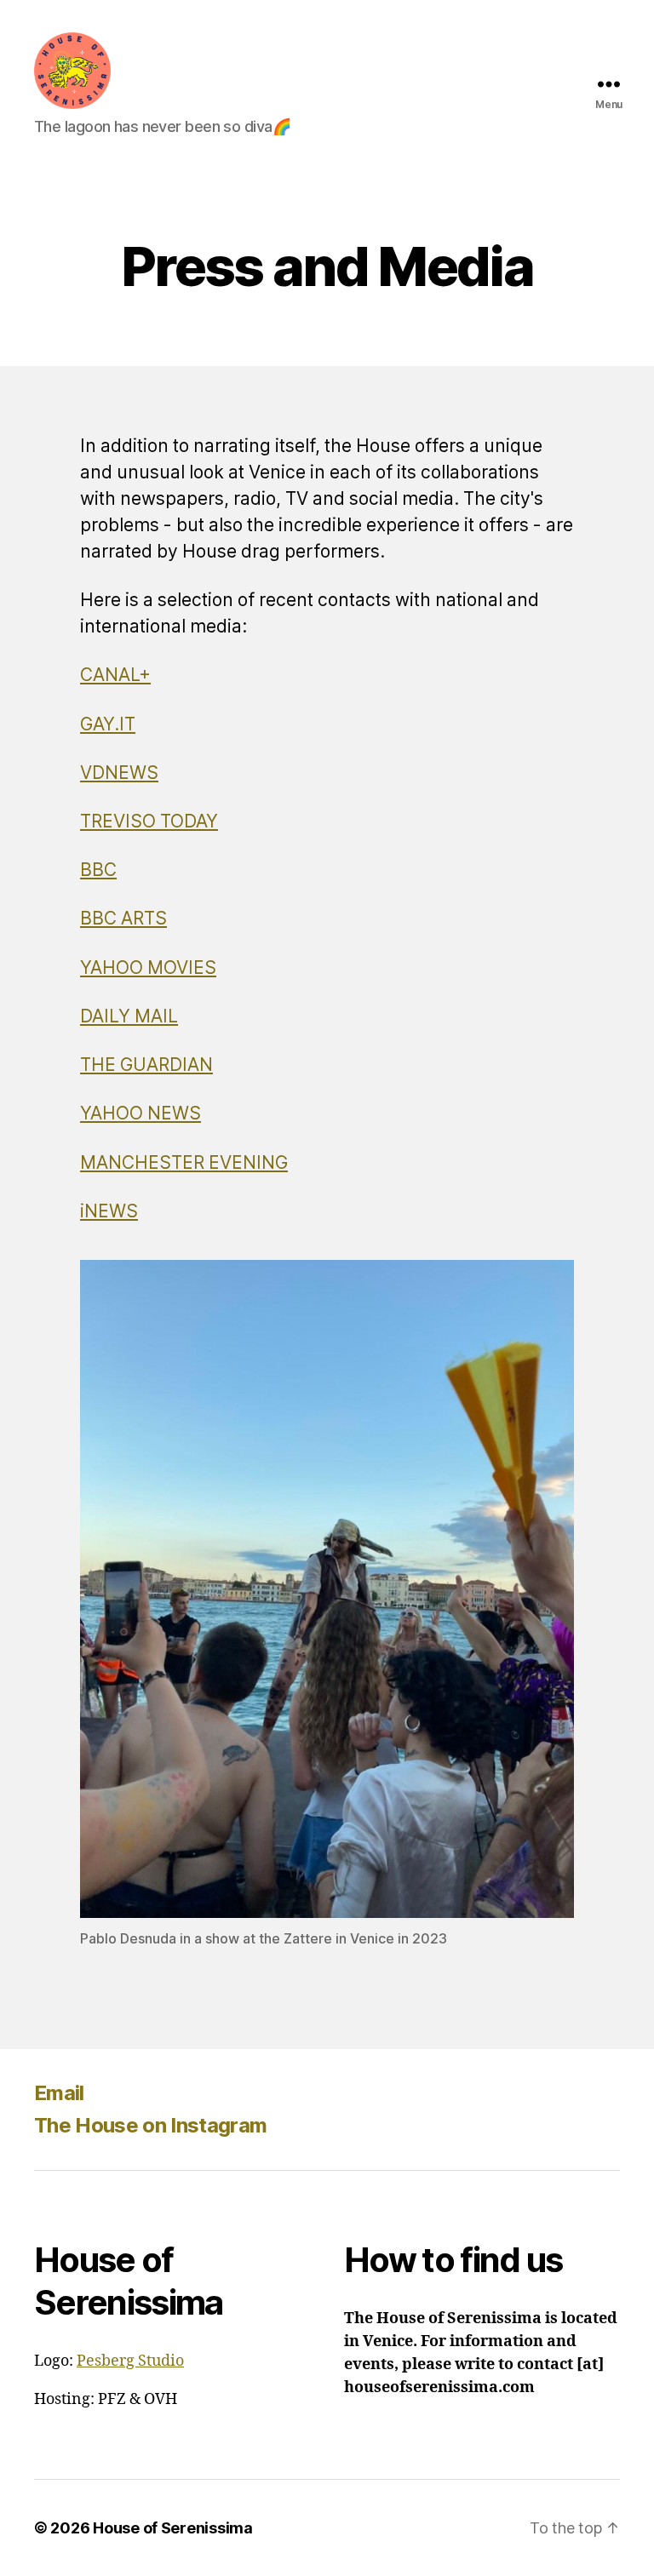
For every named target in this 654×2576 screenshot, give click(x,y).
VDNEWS (119, 773)
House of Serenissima (173, 2528)
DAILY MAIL (129, 1017)
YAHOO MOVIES (148, 968)
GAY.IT (108, 725)
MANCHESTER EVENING (184, 1163)
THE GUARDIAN (146, 1065)
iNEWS (109, 1212)
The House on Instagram (150, 2125)
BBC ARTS (123, 919)
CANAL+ (115, 675)
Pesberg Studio (130, 2361)
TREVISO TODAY (149, 822)
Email (59, 2093)
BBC (98, 870)
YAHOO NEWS (141, 1114)
